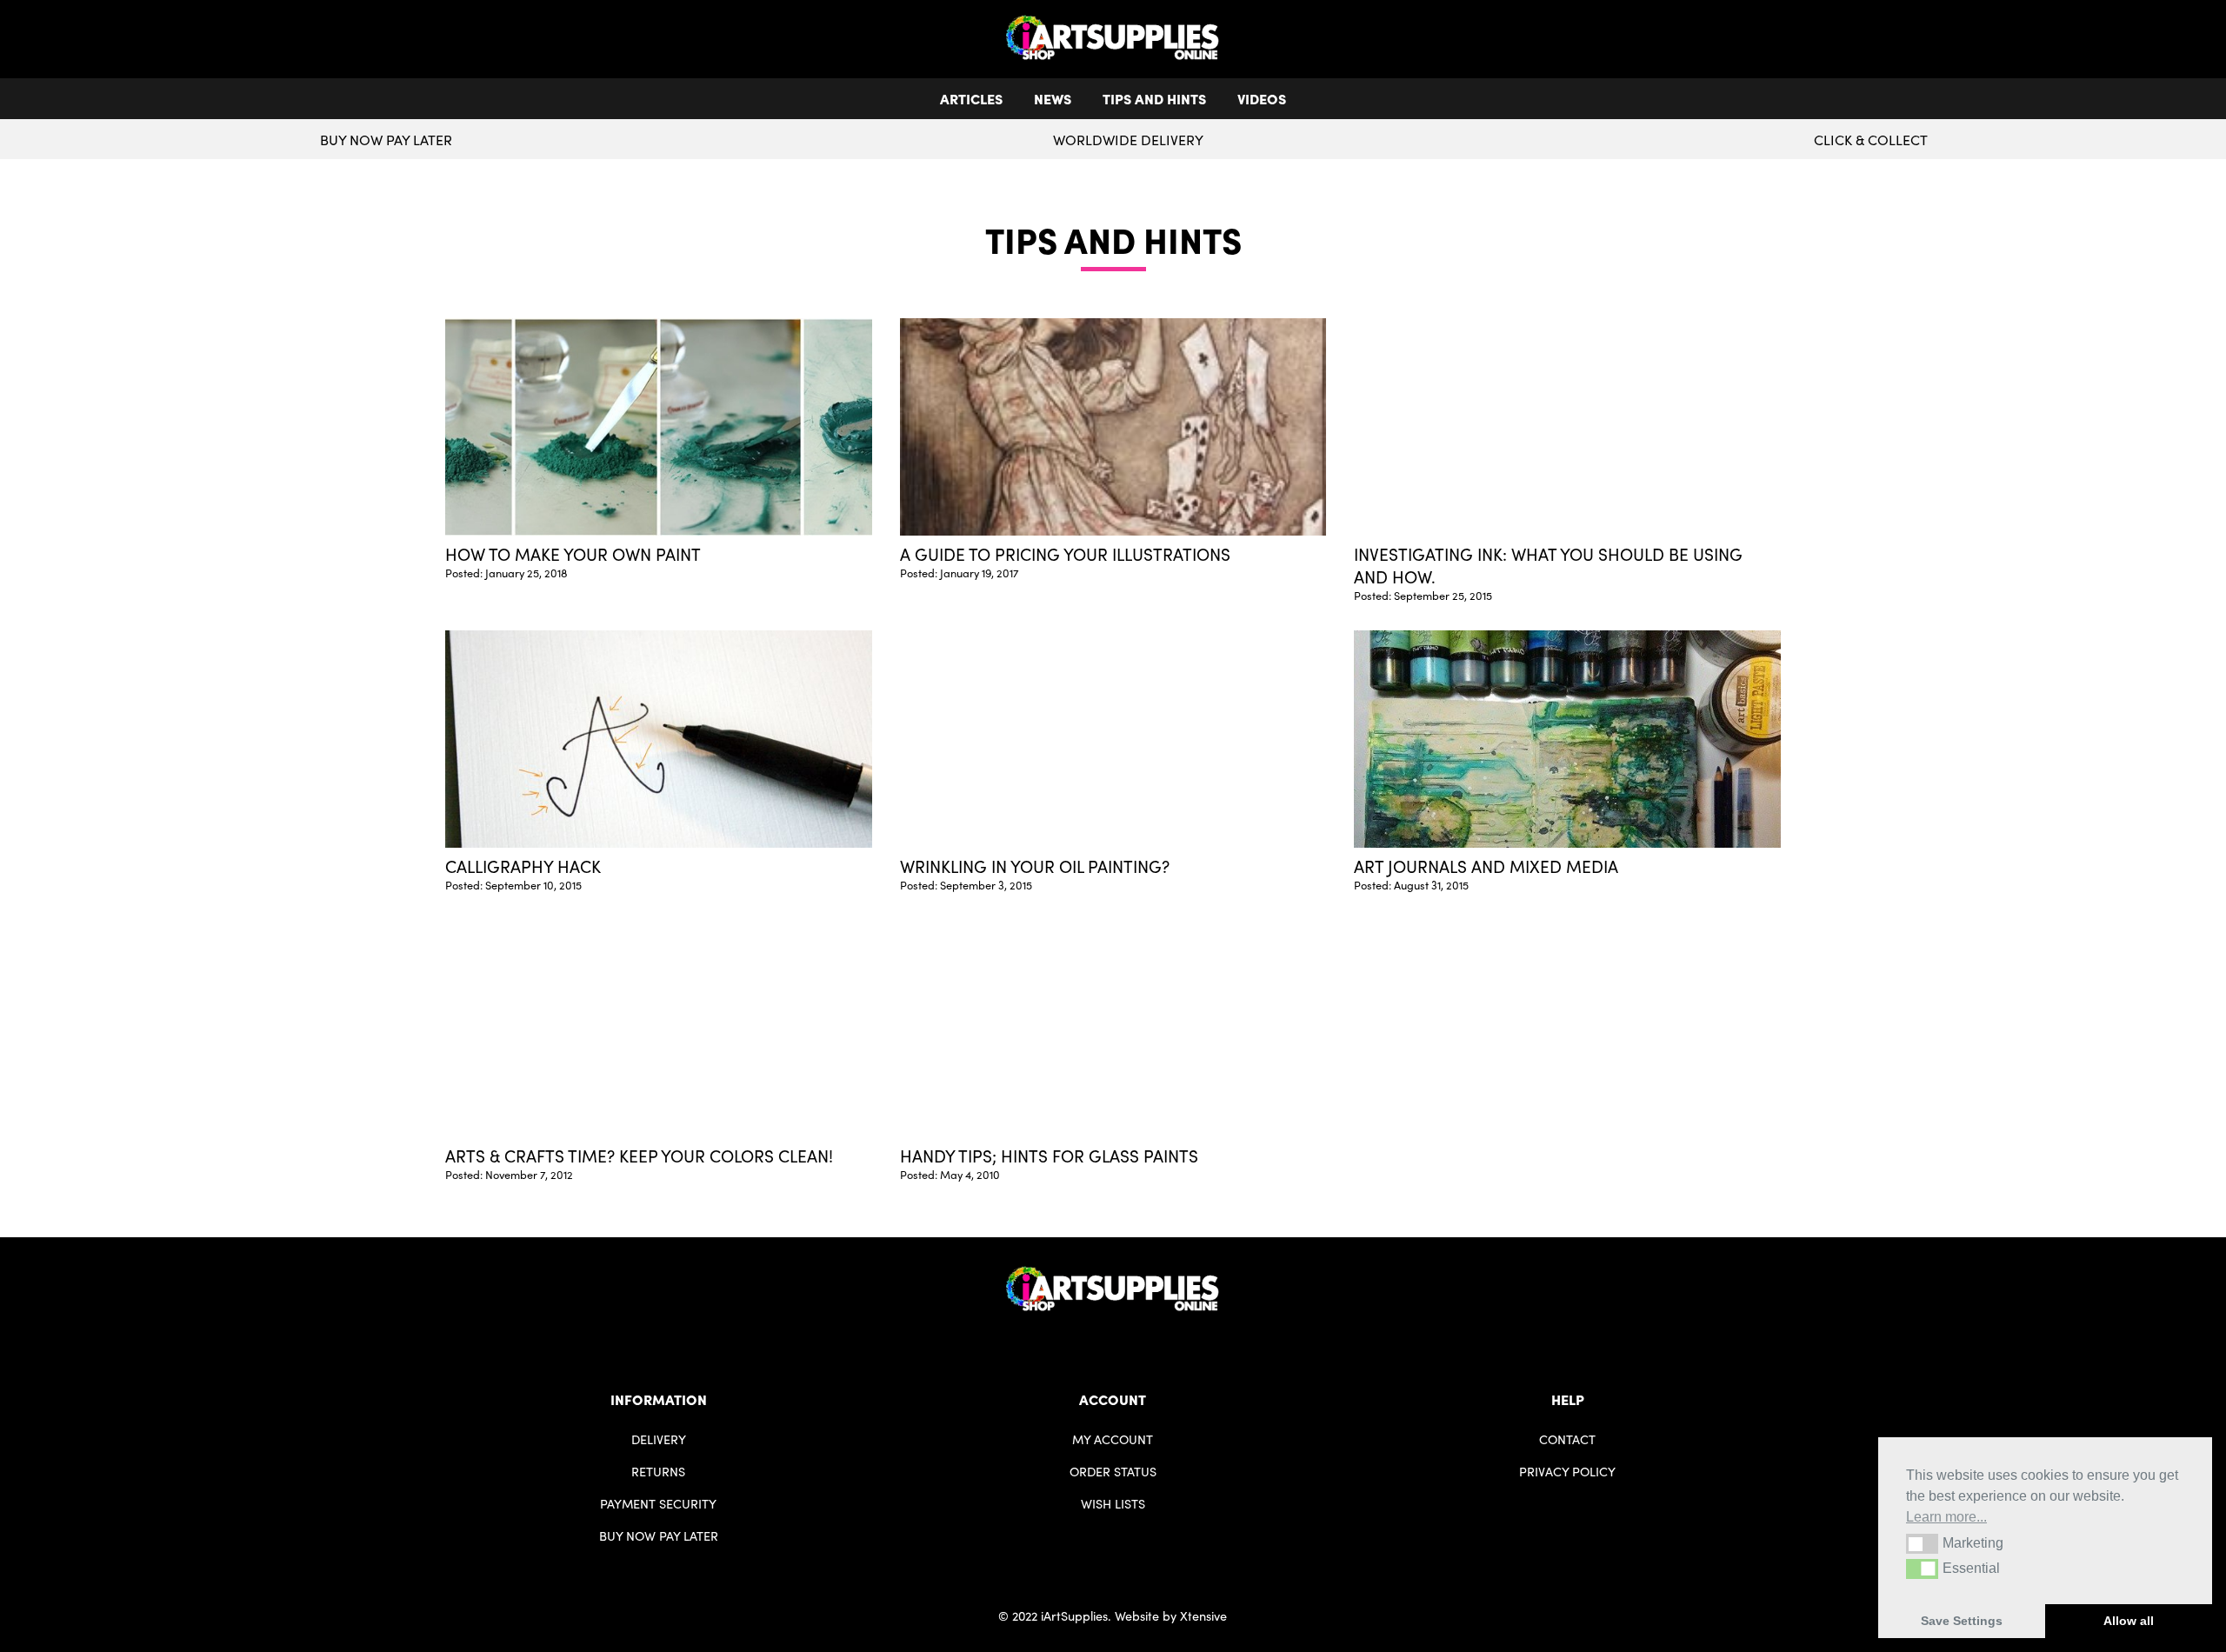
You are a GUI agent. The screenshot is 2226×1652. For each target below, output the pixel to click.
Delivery (659, 1439)
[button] (1922, 1543)
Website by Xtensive (1171, 1615)
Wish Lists (1113, 1503)
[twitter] (1113, 1339)
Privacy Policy (1567, 1471)
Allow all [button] (2129, 1621)
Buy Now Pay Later (659, 1535)
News (1053, 98)
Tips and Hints (1154, 98)
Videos (1262, 98)
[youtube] (1127, 1339)
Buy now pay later (386, 140)
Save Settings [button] (1962, 1621)
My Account (1113, 1439)
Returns (658, 1471)
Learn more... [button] (1946, 1517)
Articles (971, 98)
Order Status (1113, 1471)
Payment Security (658, 1503)
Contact (1567, 1439)
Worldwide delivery (1128, 140)
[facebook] (1099, 1339)
